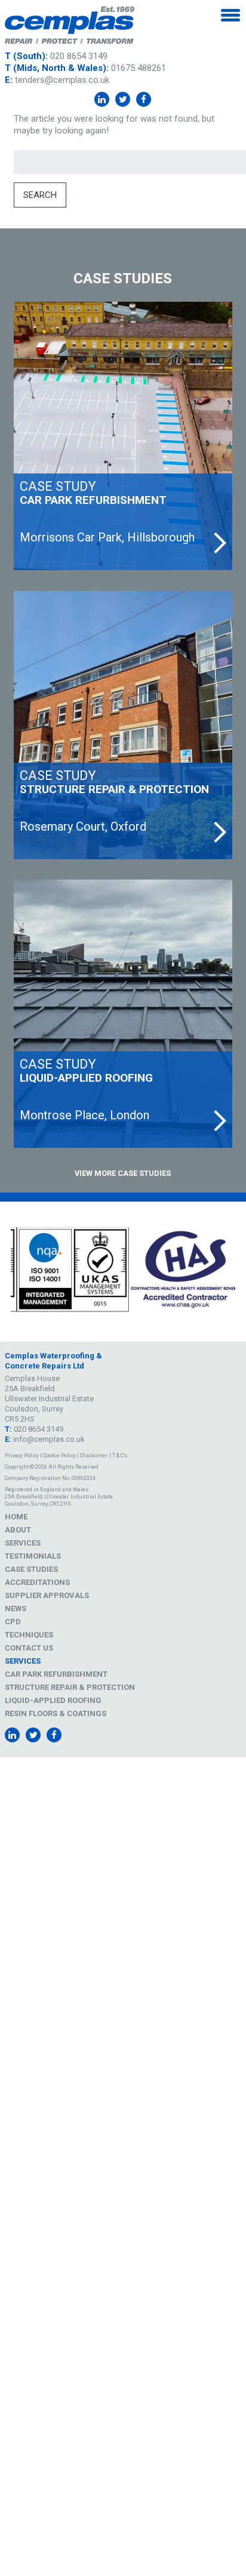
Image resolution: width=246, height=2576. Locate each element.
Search (40, 195)
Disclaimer (94, 1456)
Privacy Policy (22, 1456)
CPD (13, 1622)
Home (16, 1517)
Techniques (29, 1635)
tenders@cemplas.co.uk (62, 80)
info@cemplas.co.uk (49, 1439)
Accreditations (37, 1582)
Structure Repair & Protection (70, 1687)
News (16, 1609)
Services (23, 1543)
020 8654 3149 (79, 56)
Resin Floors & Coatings (56, 1713)
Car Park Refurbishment (56, 1674)
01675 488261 (139, 68)
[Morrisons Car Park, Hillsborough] (123, 436)
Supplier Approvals (47, 1595)
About (18, 1530)
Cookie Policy (59, 1456)
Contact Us (29, 1648)
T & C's (120, 1456)
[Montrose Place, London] (123, 1014)
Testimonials (33, 1556)
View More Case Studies (123, 1173)
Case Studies (31, 1569)
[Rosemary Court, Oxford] (123, 725)
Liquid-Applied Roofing (53, 1700)
